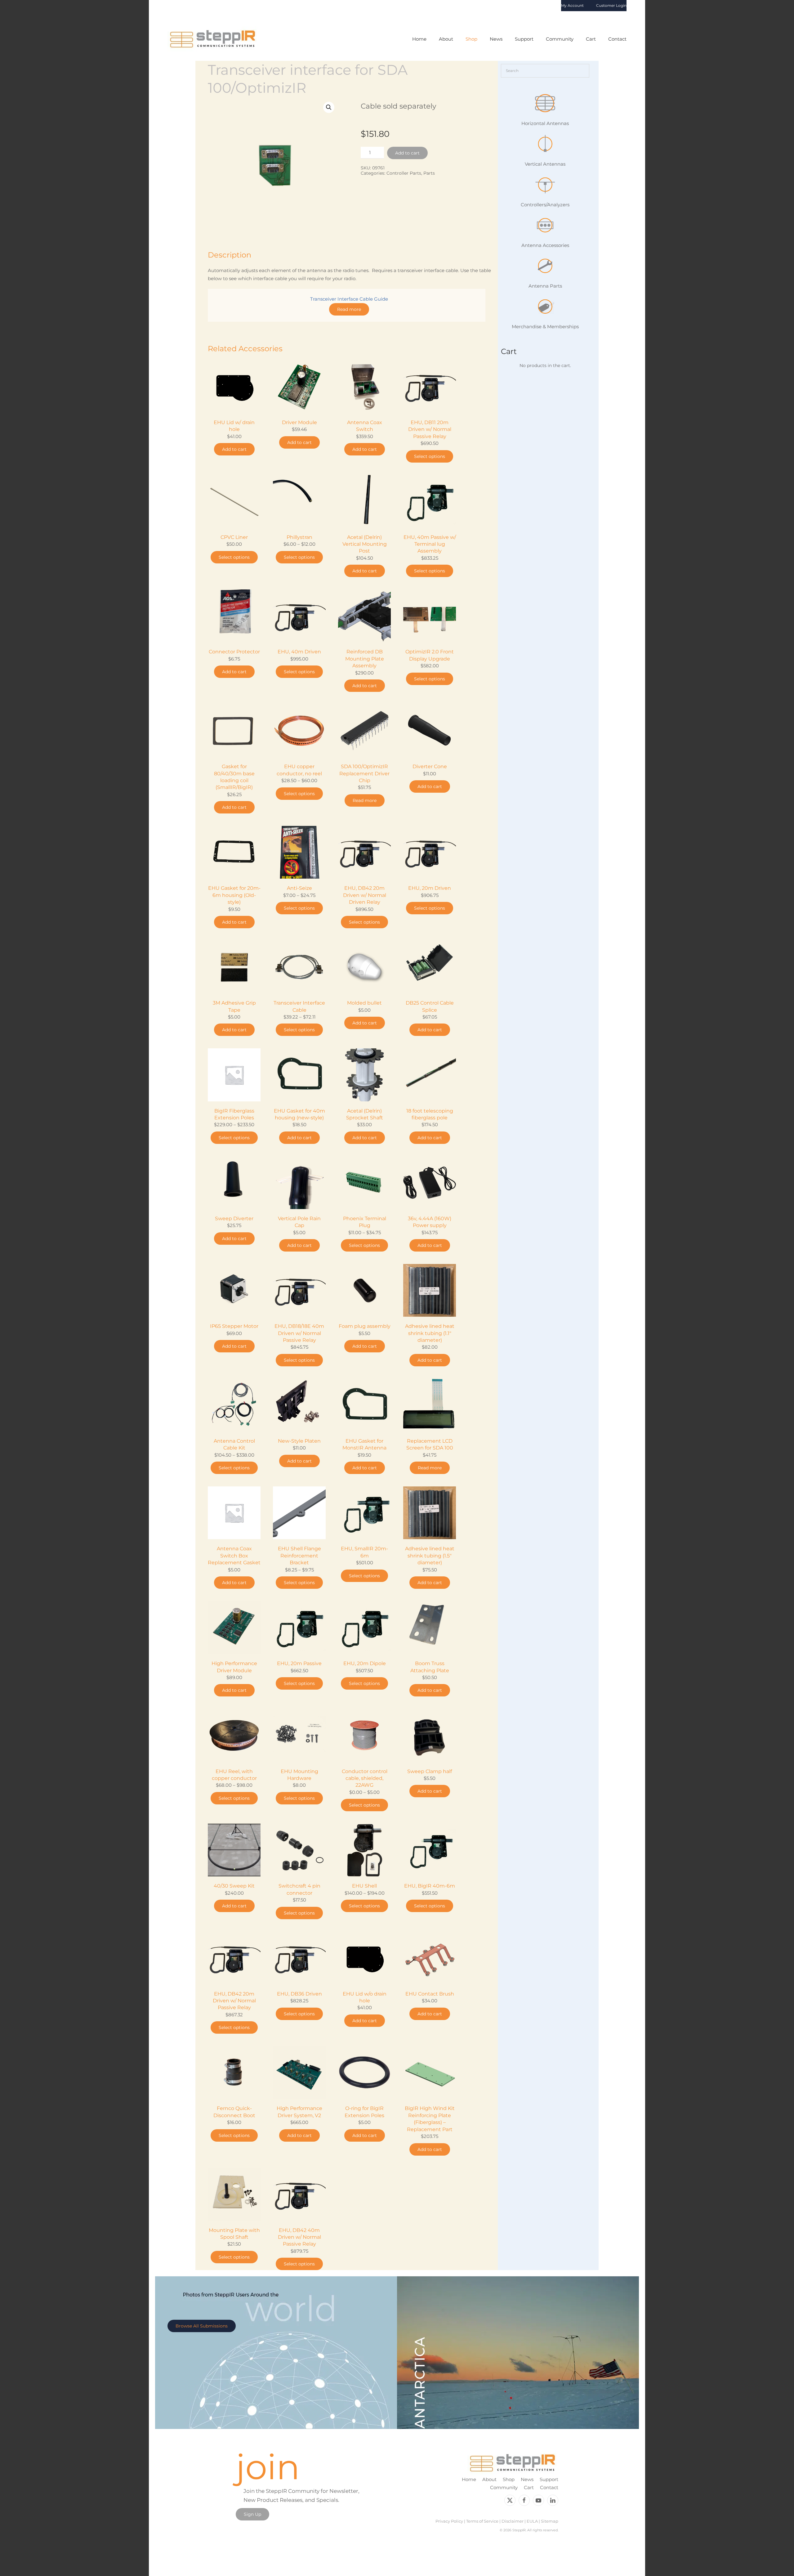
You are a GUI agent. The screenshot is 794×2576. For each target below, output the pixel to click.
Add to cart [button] (234, 449)
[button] (329, 107)
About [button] (446, 39)
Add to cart (407, 153)
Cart (591, 39)
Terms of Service (482, 2521)
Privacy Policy (449, 2521)
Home (419, 39)
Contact (617, 39)
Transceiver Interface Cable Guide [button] (349, 299)
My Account (572, 5)
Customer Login (611, 5)
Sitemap (550, 2521)
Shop (509, 2479)
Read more (349, 309)
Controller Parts (404, 173)
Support (549, 2479)
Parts (429, 173)
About (489, 2479)
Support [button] (524, 39)
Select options (430, 456)
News (496, 39)
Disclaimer (513, 2521)
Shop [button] (471, 39)
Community (504, 2487)
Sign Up (252, 2514)
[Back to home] (213, 39)
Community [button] (560, 39)
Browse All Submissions (202, 2326)
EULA (532, 2521)
